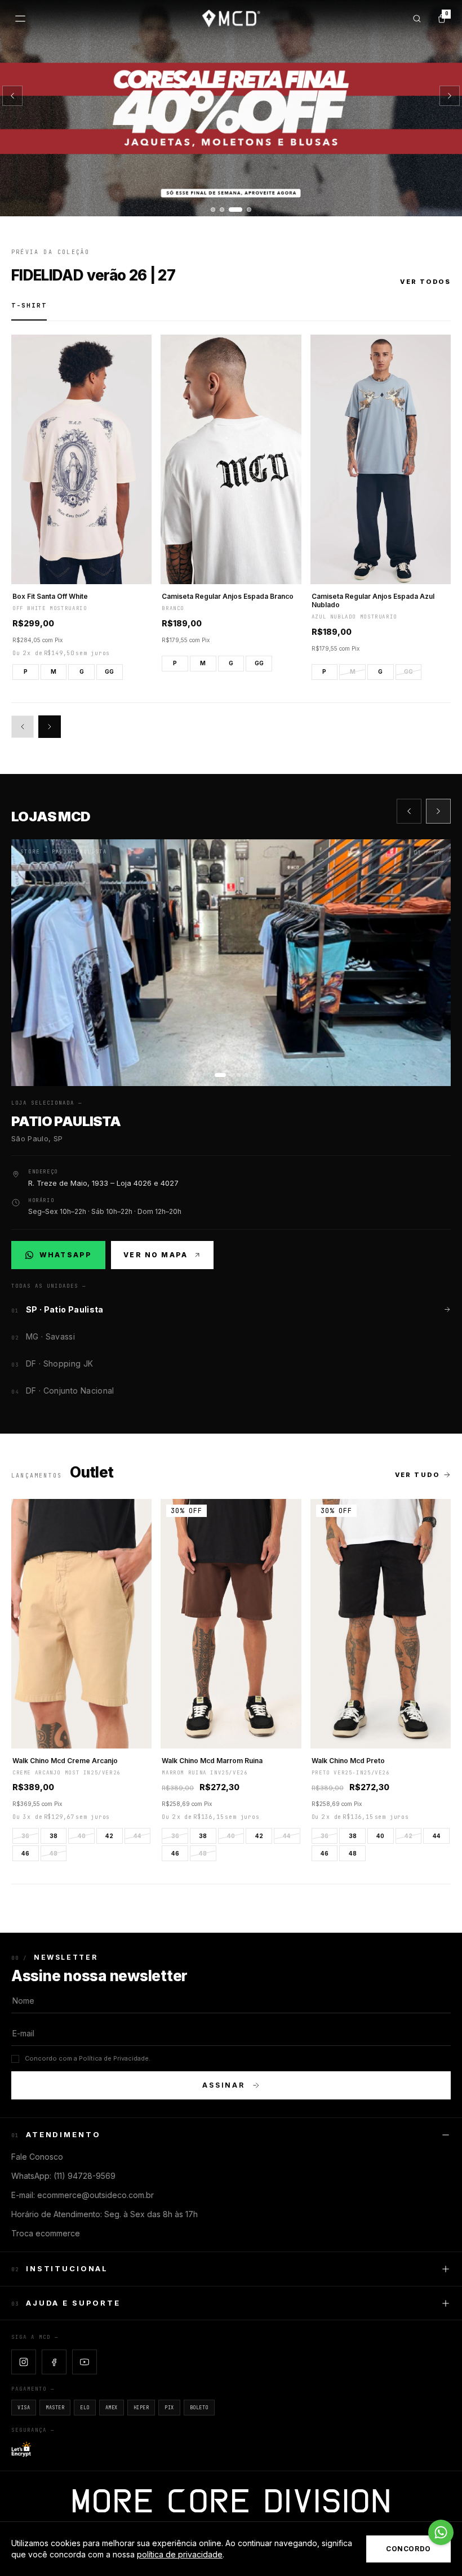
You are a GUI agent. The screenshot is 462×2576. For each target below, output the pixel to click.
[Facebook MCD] (54, 2362)
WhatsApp (65, 1257)
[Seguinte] (450, 96)
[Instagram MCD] (24, 2362)
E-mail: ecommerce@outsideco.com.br (83, 2195)
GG (109, 671)
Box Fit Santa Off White (50, 596)
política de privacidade (180, 2554)
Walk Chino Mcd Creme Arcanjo (65, 1761)
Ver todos (425, 282)
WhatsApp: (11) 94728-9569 (63, 2176)
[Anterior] (12, 96)
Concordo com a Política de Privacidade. (88, 2058)
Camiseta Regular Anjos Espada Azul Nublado (373, 600)
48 (54, 1853)
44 (137, 1836)
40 (82, 1836)
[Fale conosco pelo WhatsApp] (441, 2532)
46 (25, 1853)
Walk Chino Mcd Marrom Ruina (212, 1761)
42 (109, 1836)
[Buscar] (417, 19)
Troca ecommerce (46, 2233)
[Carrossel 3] (231, 108)
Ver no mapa (156, 1255)
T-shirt (29, 305)
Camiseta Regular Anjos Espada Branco (228, 596)
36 (25, 1836)
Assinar (224, 2085)
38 (54, 1836)
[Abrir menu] (20, 19)
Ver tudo (417, 1475)
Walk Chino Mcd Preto (348, 1761)
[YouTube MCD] (85, 2362)
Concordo (408, 2549)
